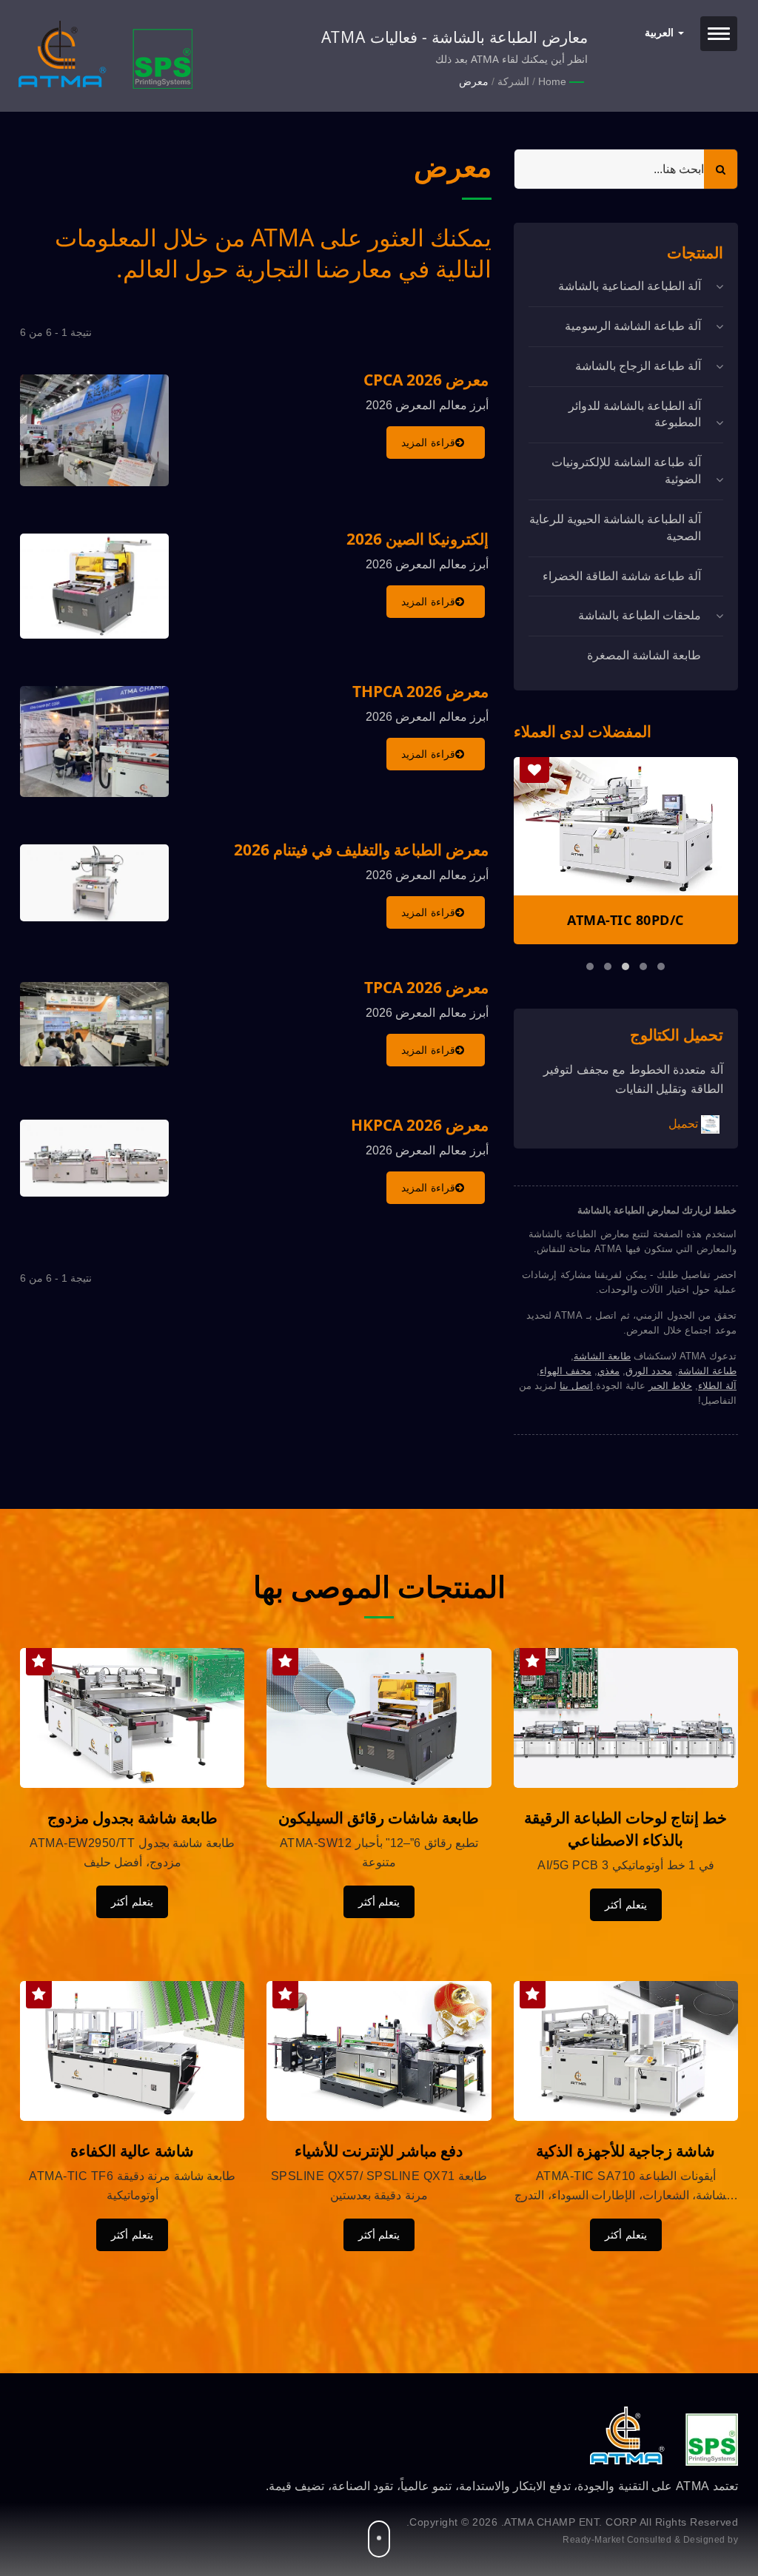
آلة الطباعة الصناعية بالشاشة (630, 286)
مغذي (608, 1371)
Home (552, 81)
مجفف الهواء (566, 1371)
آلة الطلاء (717, 1386)
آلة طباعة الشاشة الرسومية (633, 326)
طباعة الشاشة (707, 1371)
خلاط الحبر (670, 1386)
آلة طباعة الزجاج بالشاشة (638, 366)
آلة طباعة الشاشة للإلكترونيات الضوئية (626, 471)
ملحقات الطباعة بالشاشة (640, 615)
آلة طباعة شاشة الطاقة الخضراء (622, 576)
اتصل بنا (576, 1386)
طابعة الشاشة (602, 1356)
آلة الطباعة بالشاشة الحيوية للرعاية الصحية (615, 528)
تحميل (685, 1123)
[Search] (721, 169)
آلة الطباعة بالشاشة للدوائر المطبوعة (635, 414)
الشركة (513, 81)
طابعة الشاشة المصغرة (644, 655)
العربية (661, 33)
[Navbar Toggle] (719, 34)
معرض (474, 81)
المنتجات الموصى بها (379, 1587)
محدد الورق (649, 1371)
